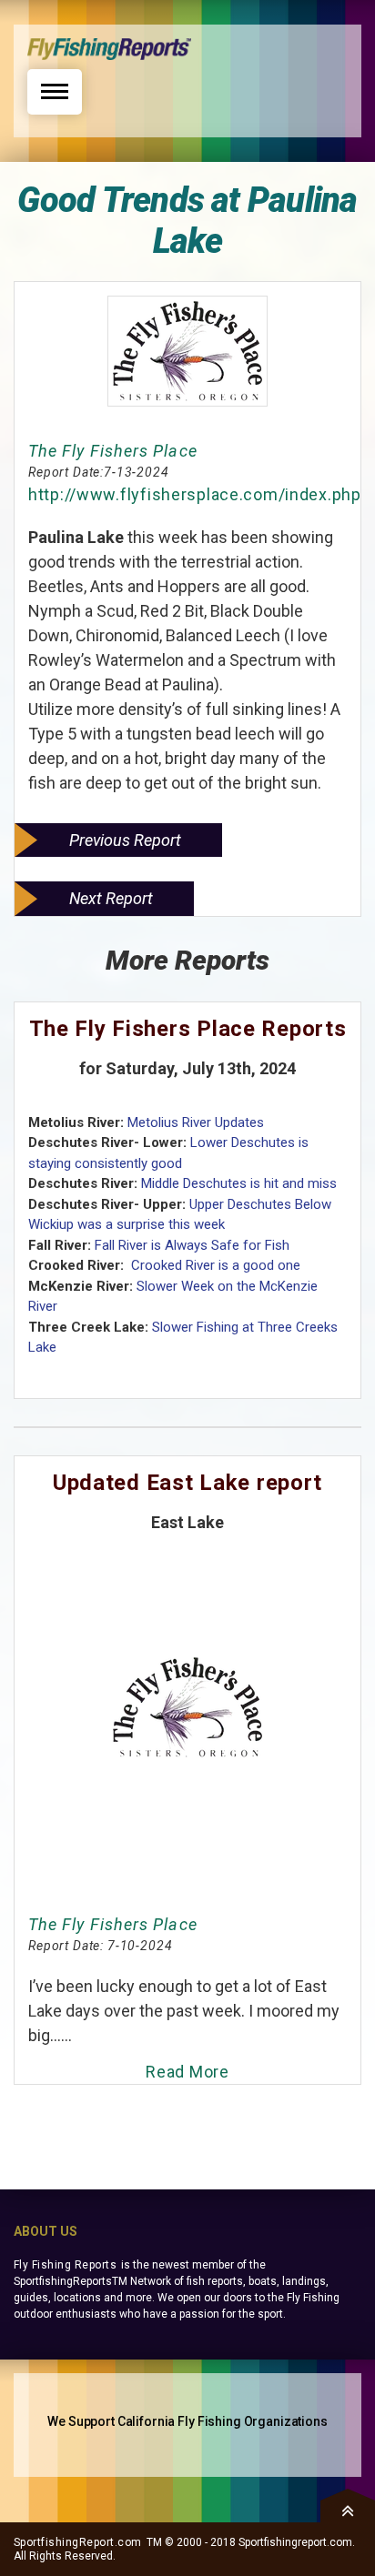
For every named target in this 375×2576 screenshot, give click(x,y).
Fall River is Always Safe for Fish (192, 1245)
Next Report (111, 898)
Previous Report (125, 840)
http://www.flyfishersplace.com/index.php (195, 494)
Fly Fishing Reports (65, 2265)
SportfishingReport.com (78, 2542)
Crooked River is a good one (214, 1265)
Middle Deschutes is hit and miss (239, 1183)
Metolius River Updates (196, 1122)
